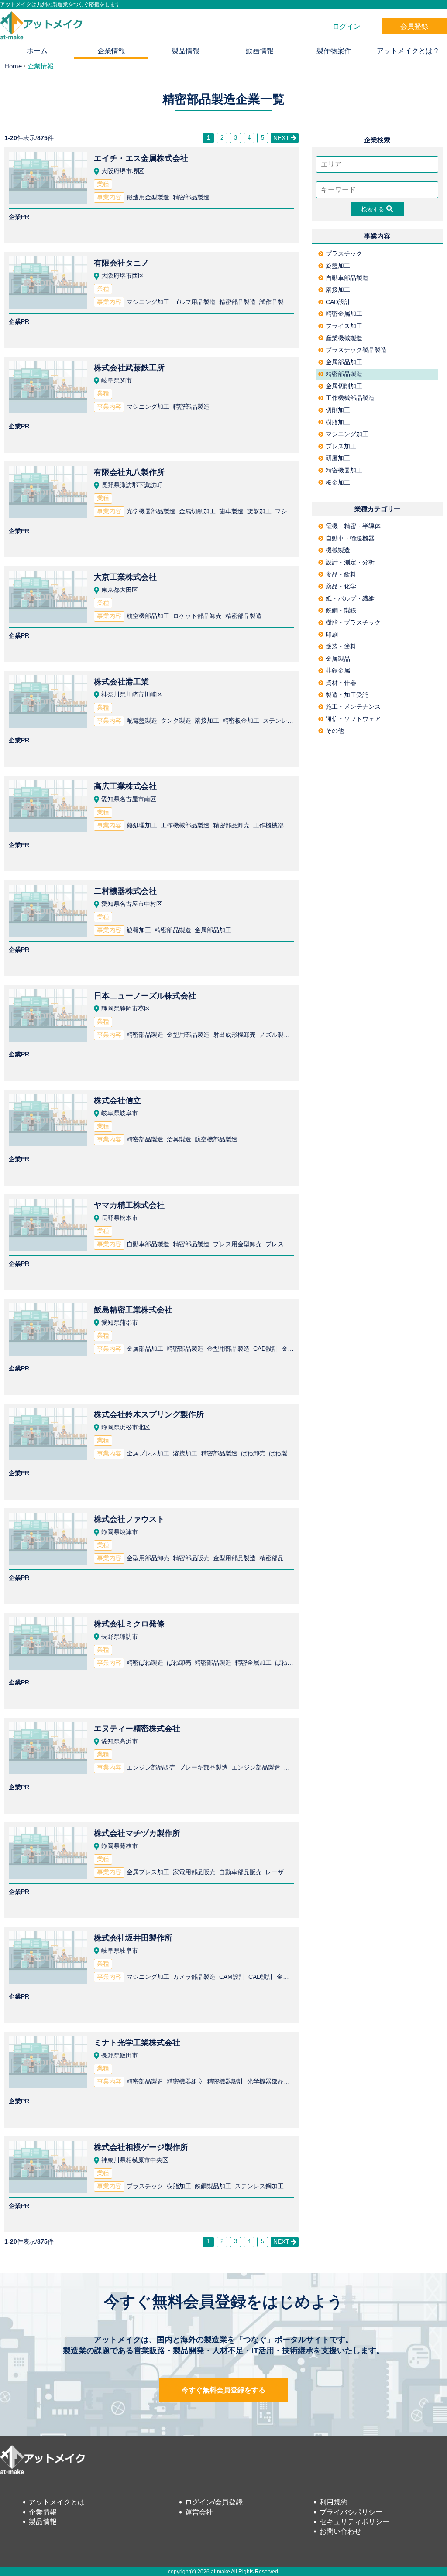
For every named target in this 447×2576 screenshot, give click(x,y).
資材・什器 (341, 683)
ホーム (37, 51)
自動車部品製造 (347, 278)
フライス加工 (344, 326)
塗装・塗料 (341, 646)
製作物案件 (334, 51)
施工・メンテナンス (353, 707)
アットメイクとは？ (408, 51)
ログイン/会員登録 (214, 2502)
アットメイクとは (57, 2502)
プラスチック (344, 253)
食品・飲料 (341, 574)
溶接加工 (338, 290)
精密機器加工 (344, 470)
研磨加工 (338, 458)
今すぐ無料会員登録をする (223, 2390)
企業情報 (111, 51)
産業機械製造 (344, 338)
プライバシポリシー (351, 2512)
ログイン (347, 26)
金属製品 (338, 659)
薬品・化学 (341, 586)
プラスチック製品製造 (356, 350)
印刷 (332, 635)
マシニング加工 (347, 434)
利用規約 (334, 2502)
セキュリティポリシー (354, 2522)
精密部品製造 (344, 374)
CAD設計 (338, 302)
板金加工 (338, 482)
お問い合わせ (340, 2531)
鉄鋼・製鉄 (341, 610)
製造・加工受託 (347, 695)
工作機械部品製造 (350, 398)
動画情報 (260, 51)
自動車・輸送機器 (350, 538)
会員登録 (414, 26)
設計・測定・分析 (350, 562)
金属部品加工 (344, 362)
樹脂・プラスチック (353, 622)
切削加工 (338, 410)
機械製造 (338, 550)
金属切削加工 (344, 386)
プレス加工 (341, 446)
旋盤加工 (338, 266)
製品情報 (186, 51)
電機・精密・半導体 (353, 526)
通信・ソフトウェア (353, 719)
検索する (373, 209)
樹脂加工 (338, 422)
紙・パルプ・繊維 (350, 598)
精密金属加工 (344, 314)
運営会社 (199, 2512)
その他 (335, 731)
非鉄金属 (338, 670)
